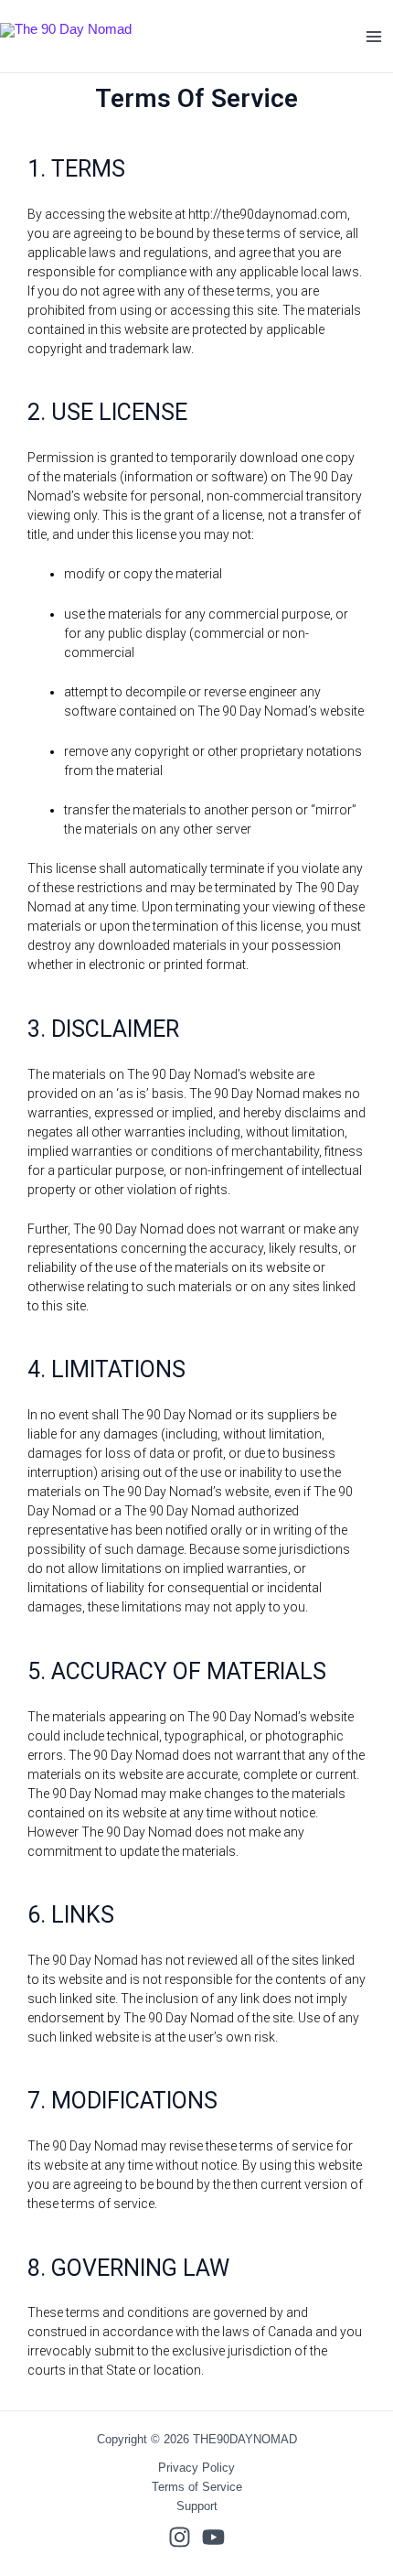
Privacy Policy (196, 2468)
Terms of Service (197, 2487)
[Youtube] (213, 2537)
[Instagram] (180, 2537)
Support (197, 2506)
